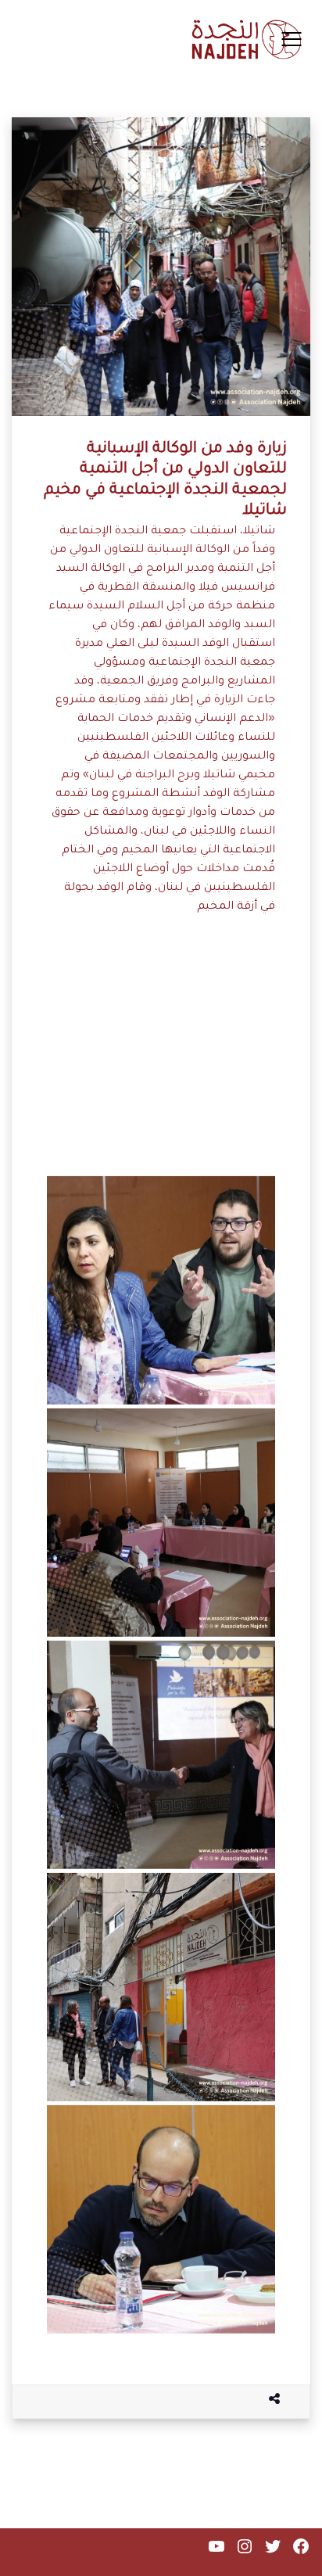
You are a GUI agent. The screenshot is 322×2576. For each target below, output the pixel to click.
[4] (161, 1290)
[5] (161, 1523)
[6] (161, 1755)
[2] (161, 2219)
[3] (161, 1058)
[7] (161, 1987)
